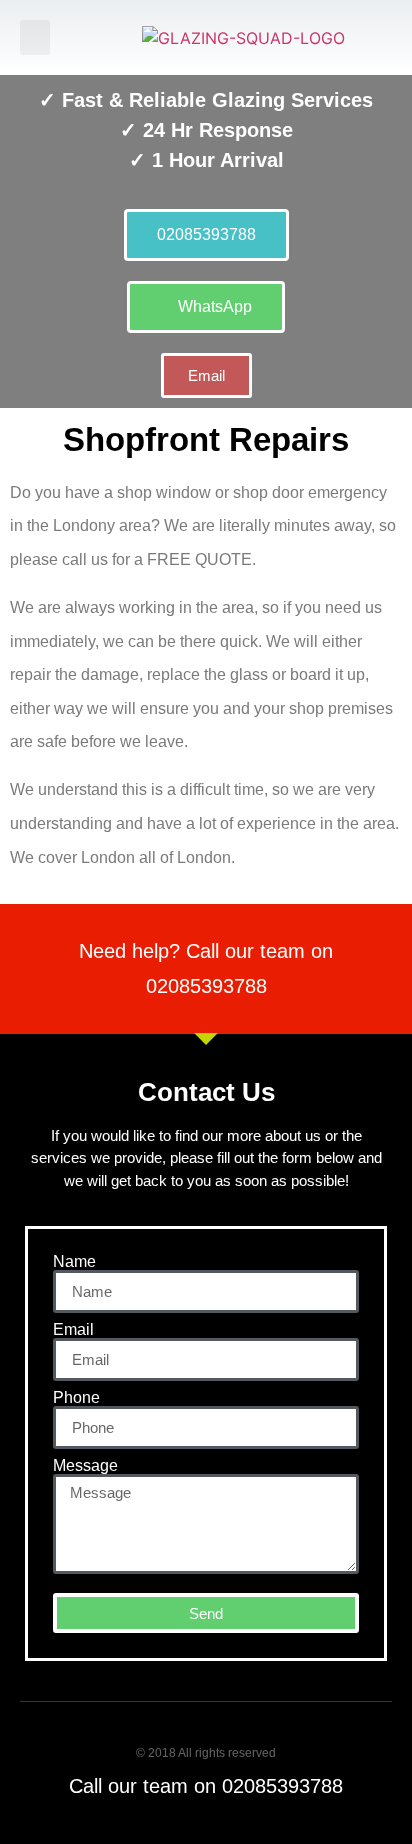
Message (85, 1466)
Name (74, 1262)
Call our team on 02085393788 (206, 1786)
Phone (76, 1398)
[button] (35, 37)
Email (73, 1330)
